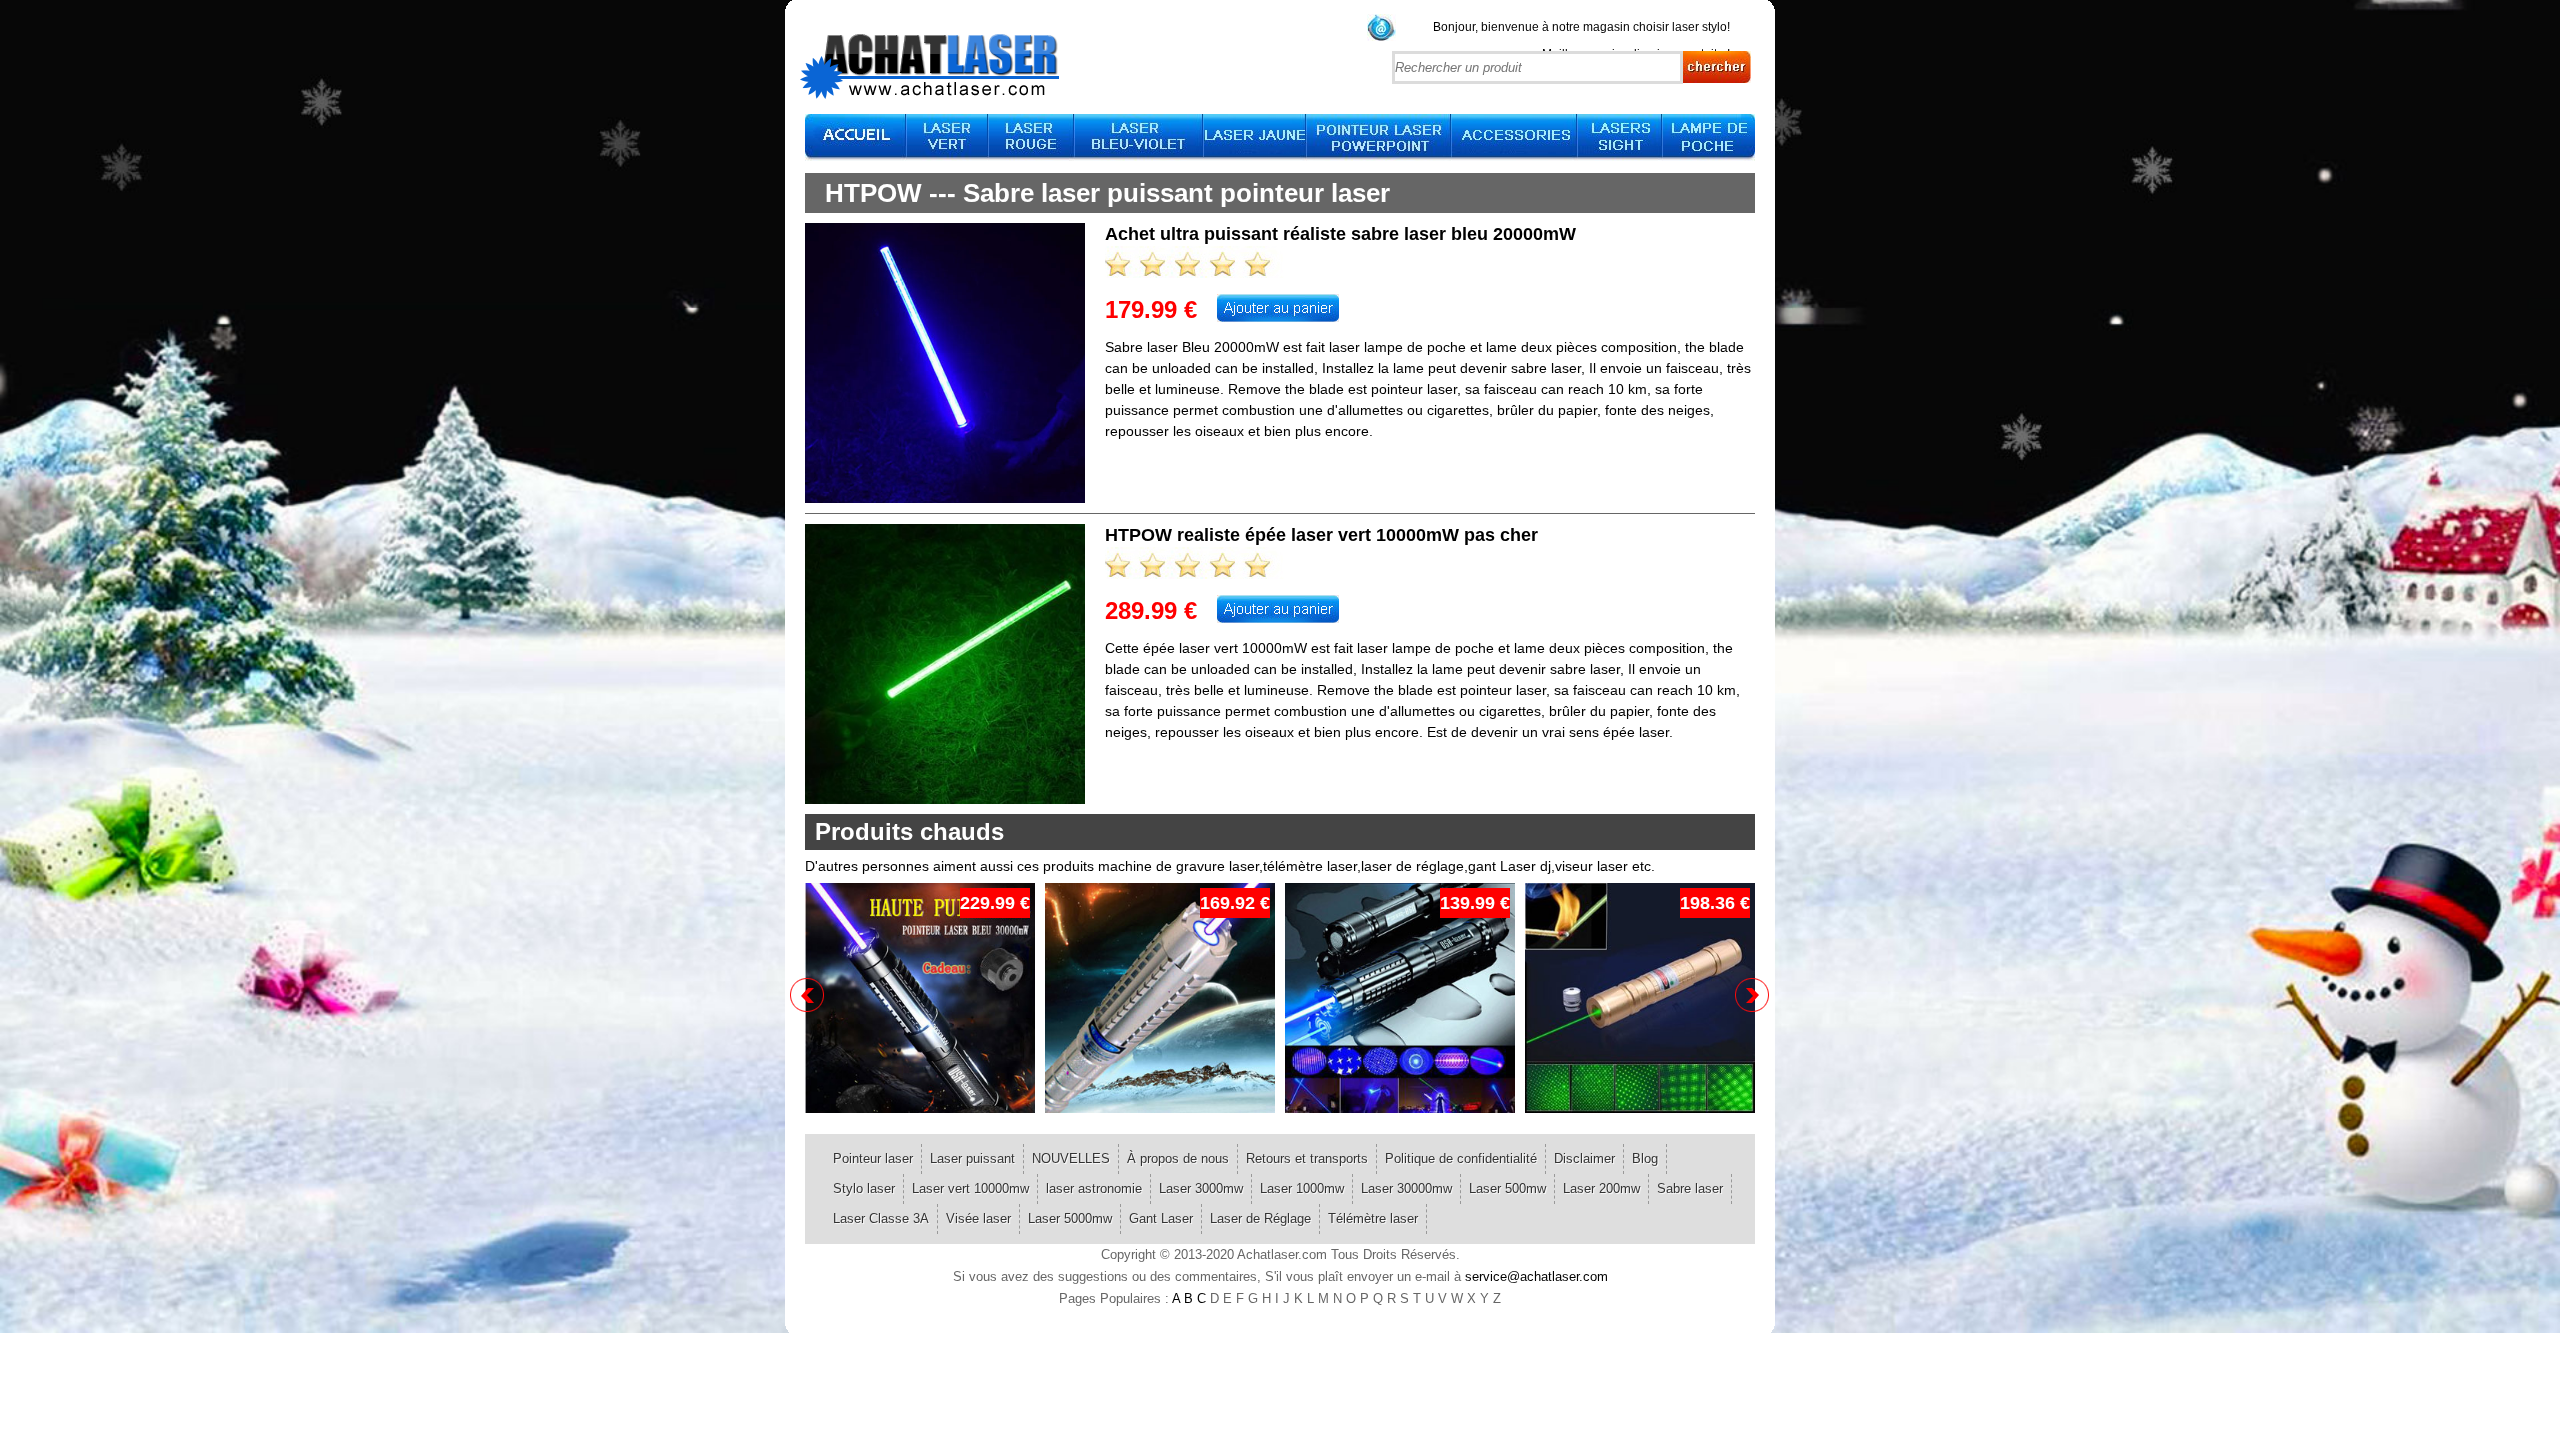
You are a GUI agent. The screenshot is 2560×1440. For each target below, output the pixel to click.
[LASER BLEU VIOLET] (1139, 137)
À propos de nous (1178, 1158)
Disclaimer (1584, 1158)
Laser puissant (972, 1158)
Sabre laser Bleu (1157, 347)
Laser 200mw (1601, 1188)
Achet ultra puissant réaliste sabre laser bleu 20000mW (1340, 234)
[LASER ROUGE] (1032, 137)
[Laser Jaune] (1255, 137)
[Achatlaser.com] (856, 137)
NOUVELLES (1071, 1158)
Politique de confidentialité (1461, 1158)
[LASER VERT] (948, 137)
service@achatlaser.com (1536, 1276)
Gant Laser (1161, 1218)
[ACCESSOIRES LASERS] (1515, 137)
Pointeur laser (873, 1158)
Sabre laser (1690, 1188)
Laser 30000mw (1406, 1188)
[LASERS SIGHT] (1620, 137)
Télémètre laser (1373, 1218)
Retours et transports (1307, 1158)
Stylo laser (864, 1188)
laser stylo (1699, 27)
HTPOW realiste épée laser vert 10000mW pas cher (1321, 535)
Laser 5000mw (1070, 1218)
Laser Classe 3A (881, 1218)
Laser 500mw (1507, 1188)
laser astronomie (1094, 1188)
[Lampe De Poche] (1709, 137)
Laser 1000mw (1302, 1188)
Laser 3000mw (1201, 1188)
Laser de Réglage (1260, 1218)
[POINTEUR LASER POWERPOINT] (1379, 137)
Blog (1645, 1158)
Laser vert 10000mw (970, 1188)
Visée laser (978, 1218)
